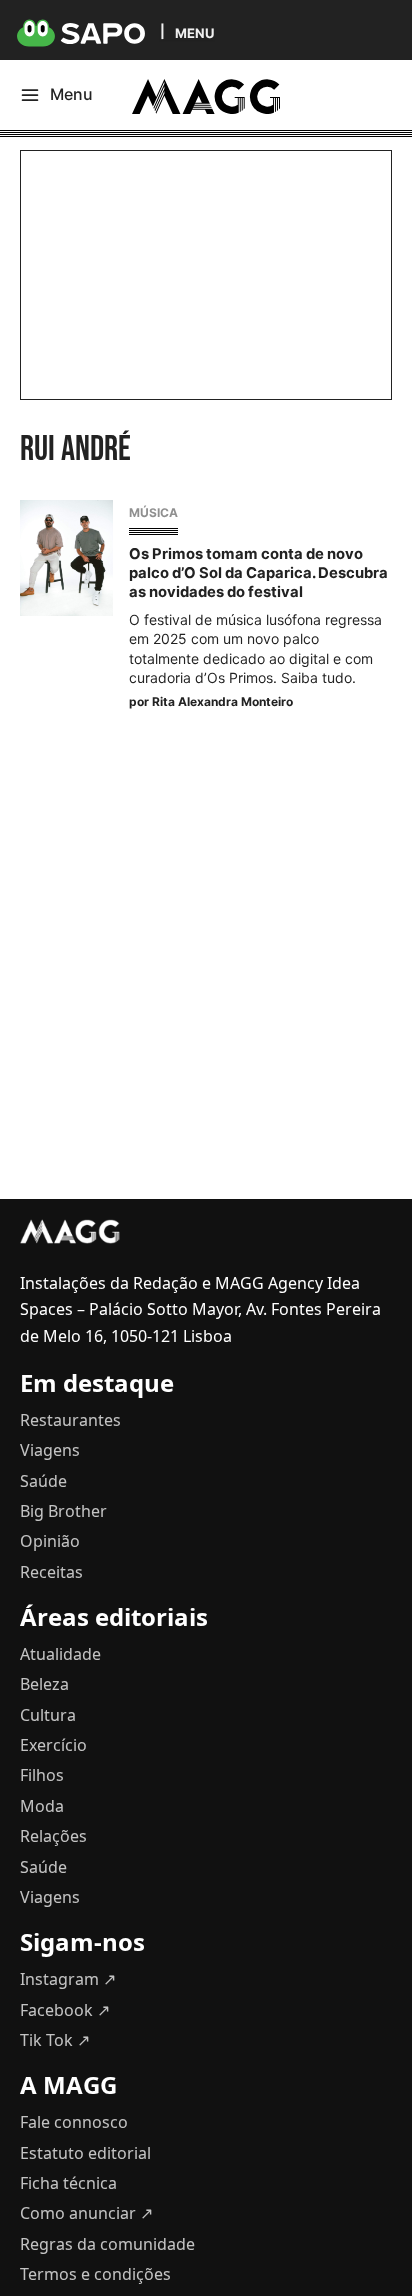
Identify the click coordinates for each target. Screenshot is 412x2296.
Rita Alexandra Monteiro (222, 701)
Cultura (48, 1715)
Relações (53, 1836)
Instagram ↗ (68, 1979)
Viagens (50, 1450)
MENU (194, 32)
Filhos (42, 1775)
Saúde (43, 1481)
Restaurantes (70, 1420)
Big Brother (63, 1511)
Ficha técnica (68, 2183)
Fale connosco (74, 2122)
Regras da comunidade (107, 2244)
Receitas (51, 1572)
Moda (42, 1806)
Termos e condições (95, 2274)
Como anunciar (86, 2213)
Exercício (53, 1745)
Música (153, 512)
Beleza (44, 1684)
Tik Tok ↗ (55, 2040)
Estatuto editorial (85, 2153)
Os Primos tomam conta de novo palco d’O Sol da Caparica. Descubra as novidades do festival (258, 573)
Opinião (50, 1541)
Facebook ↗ (65, 2010)
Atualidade (60, 1654)
